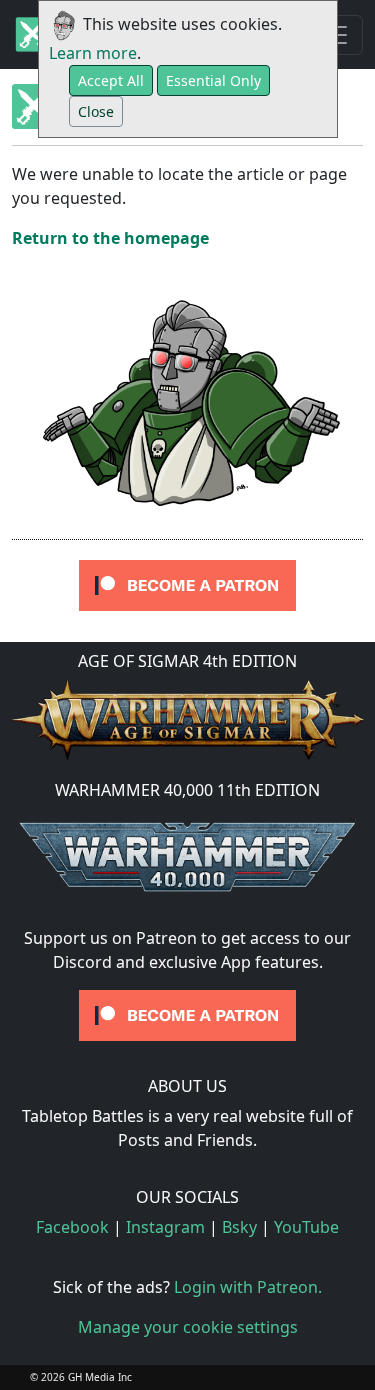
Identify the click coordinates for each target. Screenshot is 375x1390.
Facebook (72, 1227)
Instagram (165, 1227)
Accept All (111, 80)
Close (96, 111)
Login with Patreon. (248, 1287)
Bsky (239, 1227)
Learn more (93, 53)
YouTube (306, 1227)
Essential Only (213, 80)
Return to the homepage (110, 238)
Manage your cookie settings (188, 1327)
